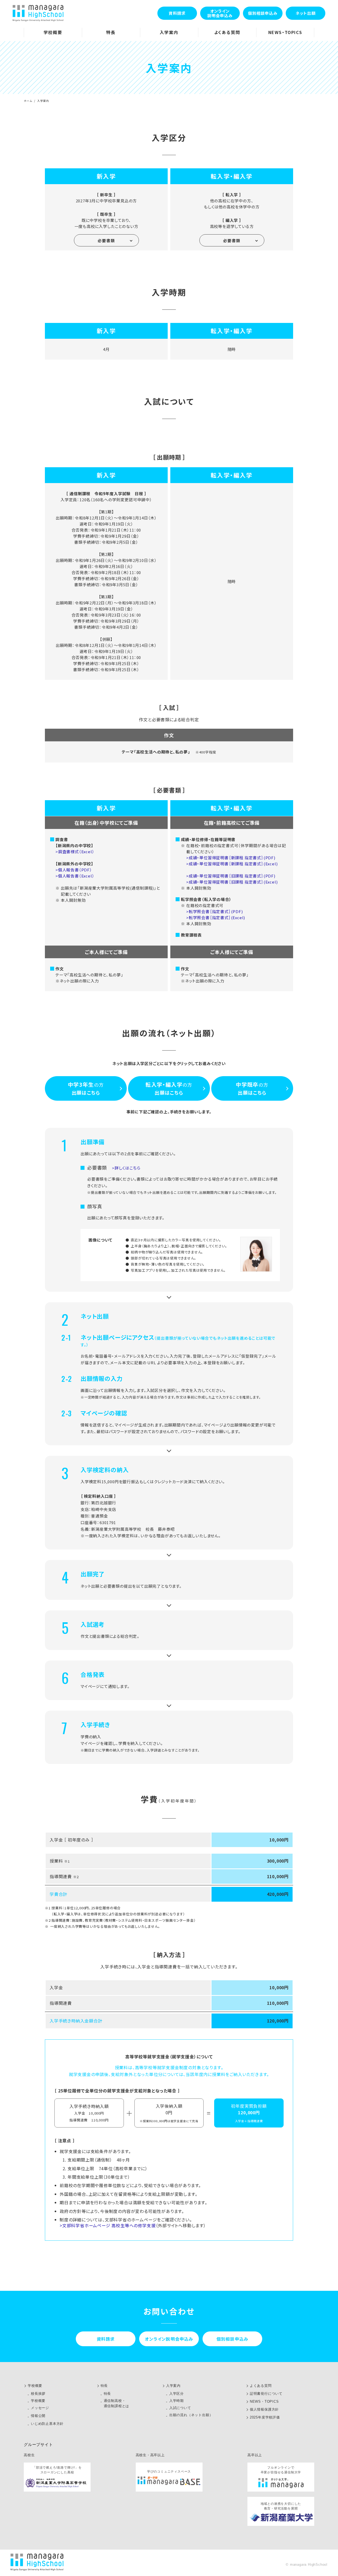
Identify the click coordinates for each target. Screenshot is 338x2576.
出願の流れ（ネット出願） (191, 2415)
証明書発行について (266, 2394)
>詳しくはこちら (126, 1168)
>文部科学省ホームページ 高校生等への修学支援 (108, 2225)
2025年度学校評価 (265, 2417)
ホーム (28, 101)
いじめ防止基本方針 (47, 2424)
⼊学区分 (177, 2394)
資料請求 (177, 13)
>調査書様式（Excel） (75, 851)
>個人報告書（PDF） (74, 870)
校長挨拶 (38, 2394)
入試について (180, 2408)
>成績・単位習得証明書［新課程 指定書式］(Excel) (232, 864)
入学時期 (177, 2401)
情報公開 (38, 2416)
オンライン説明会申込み (220, 13)
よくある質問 (261, 2386)
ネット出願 (306, 13)
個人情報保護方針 (264, 2409)
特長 (104, 2386)
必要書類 (106, 240)
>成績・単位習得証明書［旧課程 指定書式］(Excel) (232, 882)
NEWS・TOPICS (264, 2401)
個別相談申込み (263, 13)
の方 (86, 1088)
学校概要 (35, 2386)
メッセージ (40, 2408)
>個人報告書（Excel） (75, 876)
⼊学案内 (173, 2386)
